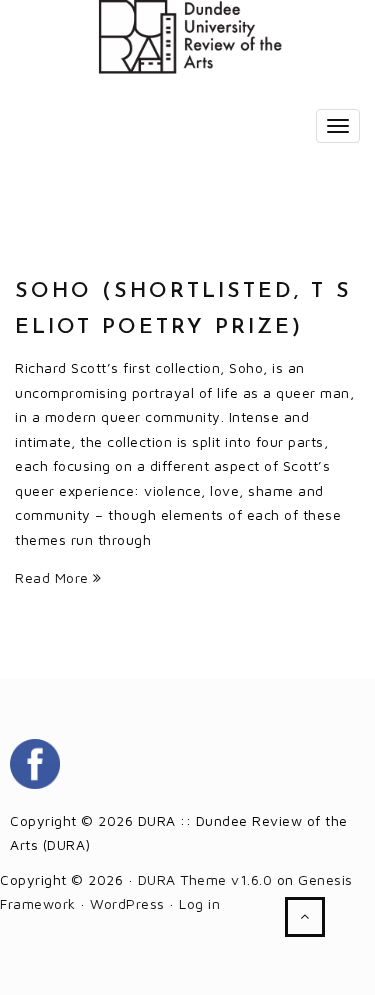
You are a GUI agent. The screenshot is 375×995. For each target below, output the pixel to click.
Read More (54, 577)
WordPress (127, 903)
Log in (199, 903)
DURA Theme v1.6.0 (205, 879)
